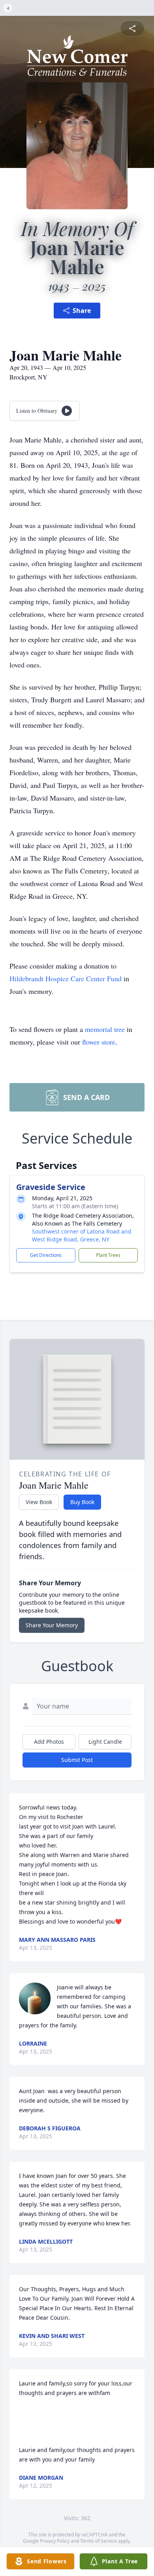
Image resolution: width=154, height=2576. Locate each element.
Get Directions (46, 1255)
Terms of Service (99, 2541)
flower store (99, 1042)
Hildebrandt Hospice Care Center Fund (66, 978)
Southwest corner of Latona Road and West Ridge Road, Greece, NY (82, 1235)
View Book (39, 1502)
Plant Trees (108, 1255)
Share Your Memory (52, 1625)
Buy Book (82, 1502)
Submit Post (77, 1760)
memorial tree (105, 1029)
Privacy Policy (55, 2541)
